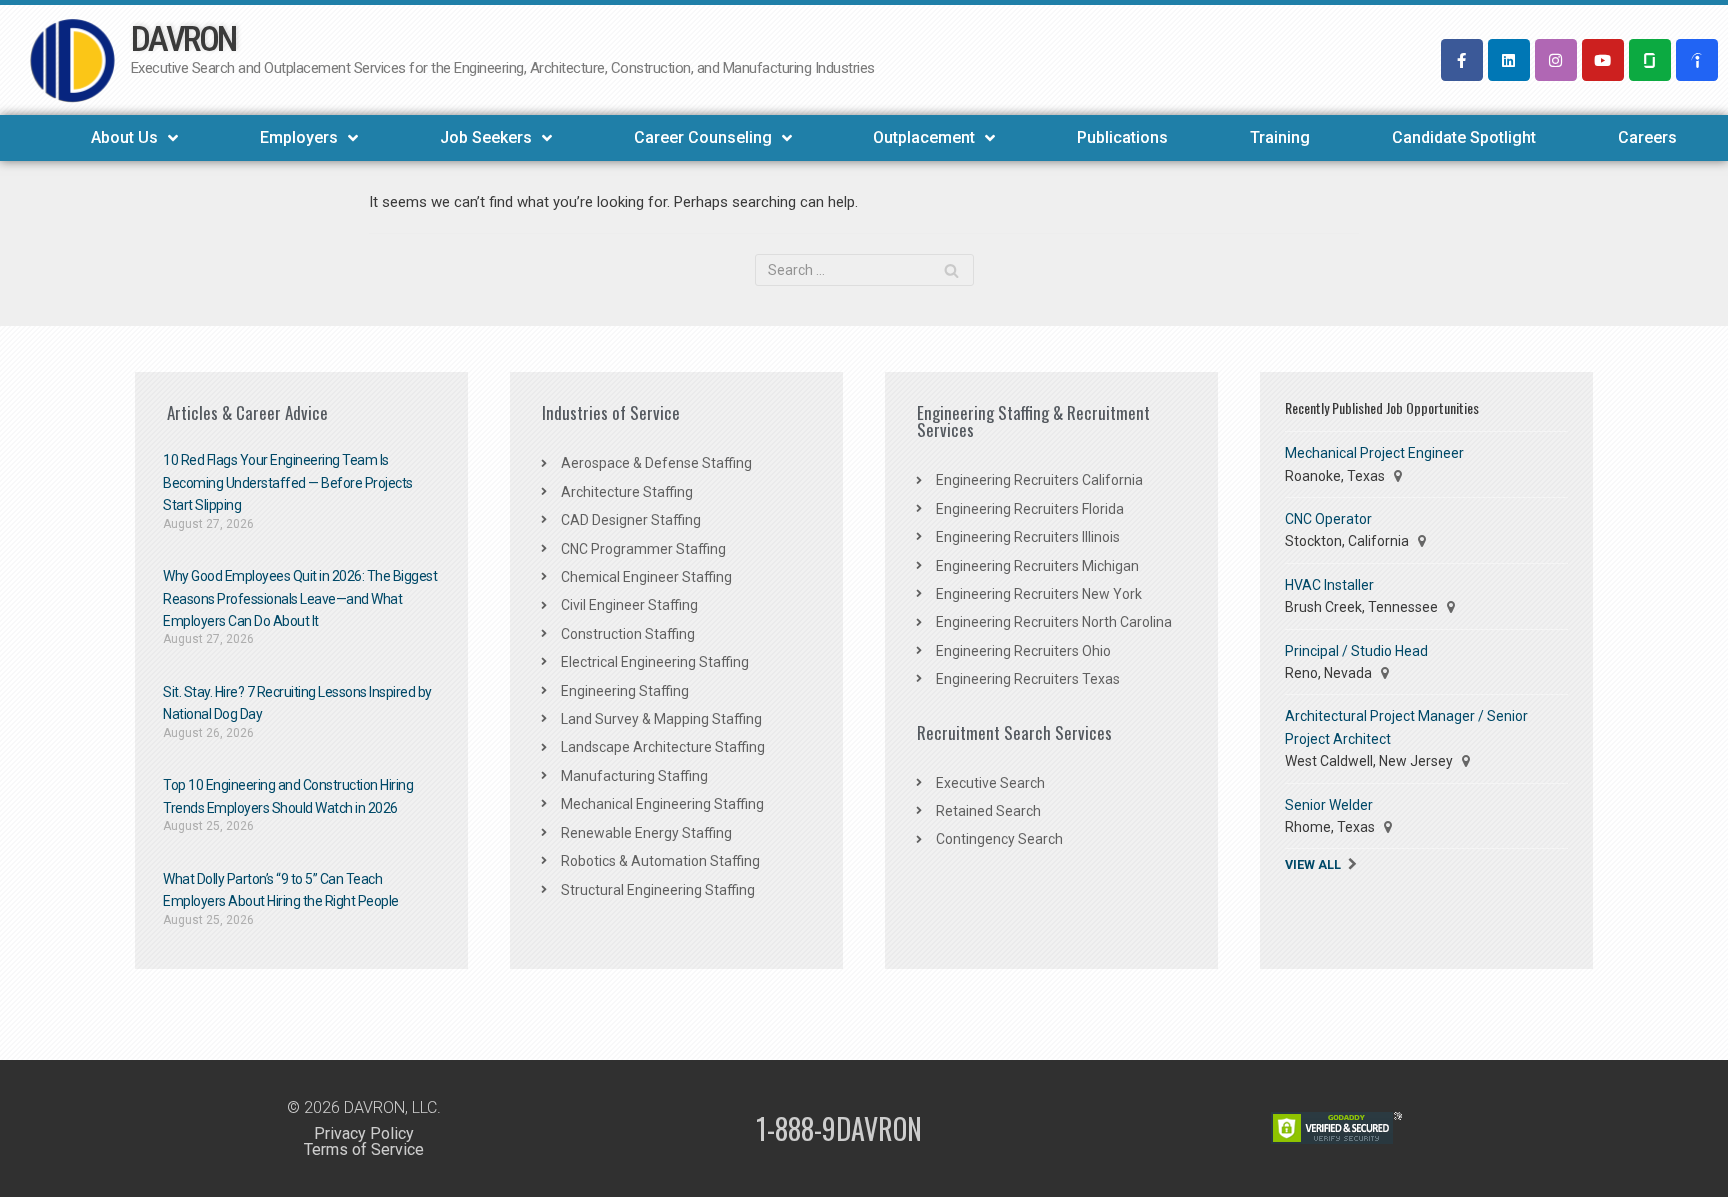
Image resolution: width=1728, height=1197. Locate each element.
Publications (1122, 137)
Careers (1647, 137)
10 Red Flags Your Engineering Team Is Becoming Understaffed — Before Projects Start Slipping (288, 482)
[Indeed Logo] (1697, 60)
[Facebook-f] (1462, 60)
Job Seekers (486, 137)
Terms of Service (364, 1149)
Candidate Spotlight (1464, 137)
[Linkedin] (1509, 60)
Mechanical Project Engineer (1374, 453)
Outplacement (924, 137)
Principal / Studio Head (1356, 651)
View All (1313, 864)
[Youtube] (1603, 60)
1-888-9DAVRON (839, 1128)
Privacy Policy (364, 1133)
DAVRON (183, 39)
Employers (299, 137)
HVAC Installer (1329, 585)
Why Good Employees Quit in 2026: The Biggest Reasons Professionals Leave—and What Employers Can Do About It (300, 598)
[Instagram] (1556, 60)
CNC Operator (1328, 519)
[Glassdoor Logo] (1650, 60)
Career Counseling (703, 137)
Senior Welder (1329, 805)
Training (1280, 137)
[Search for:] (864, 270)
